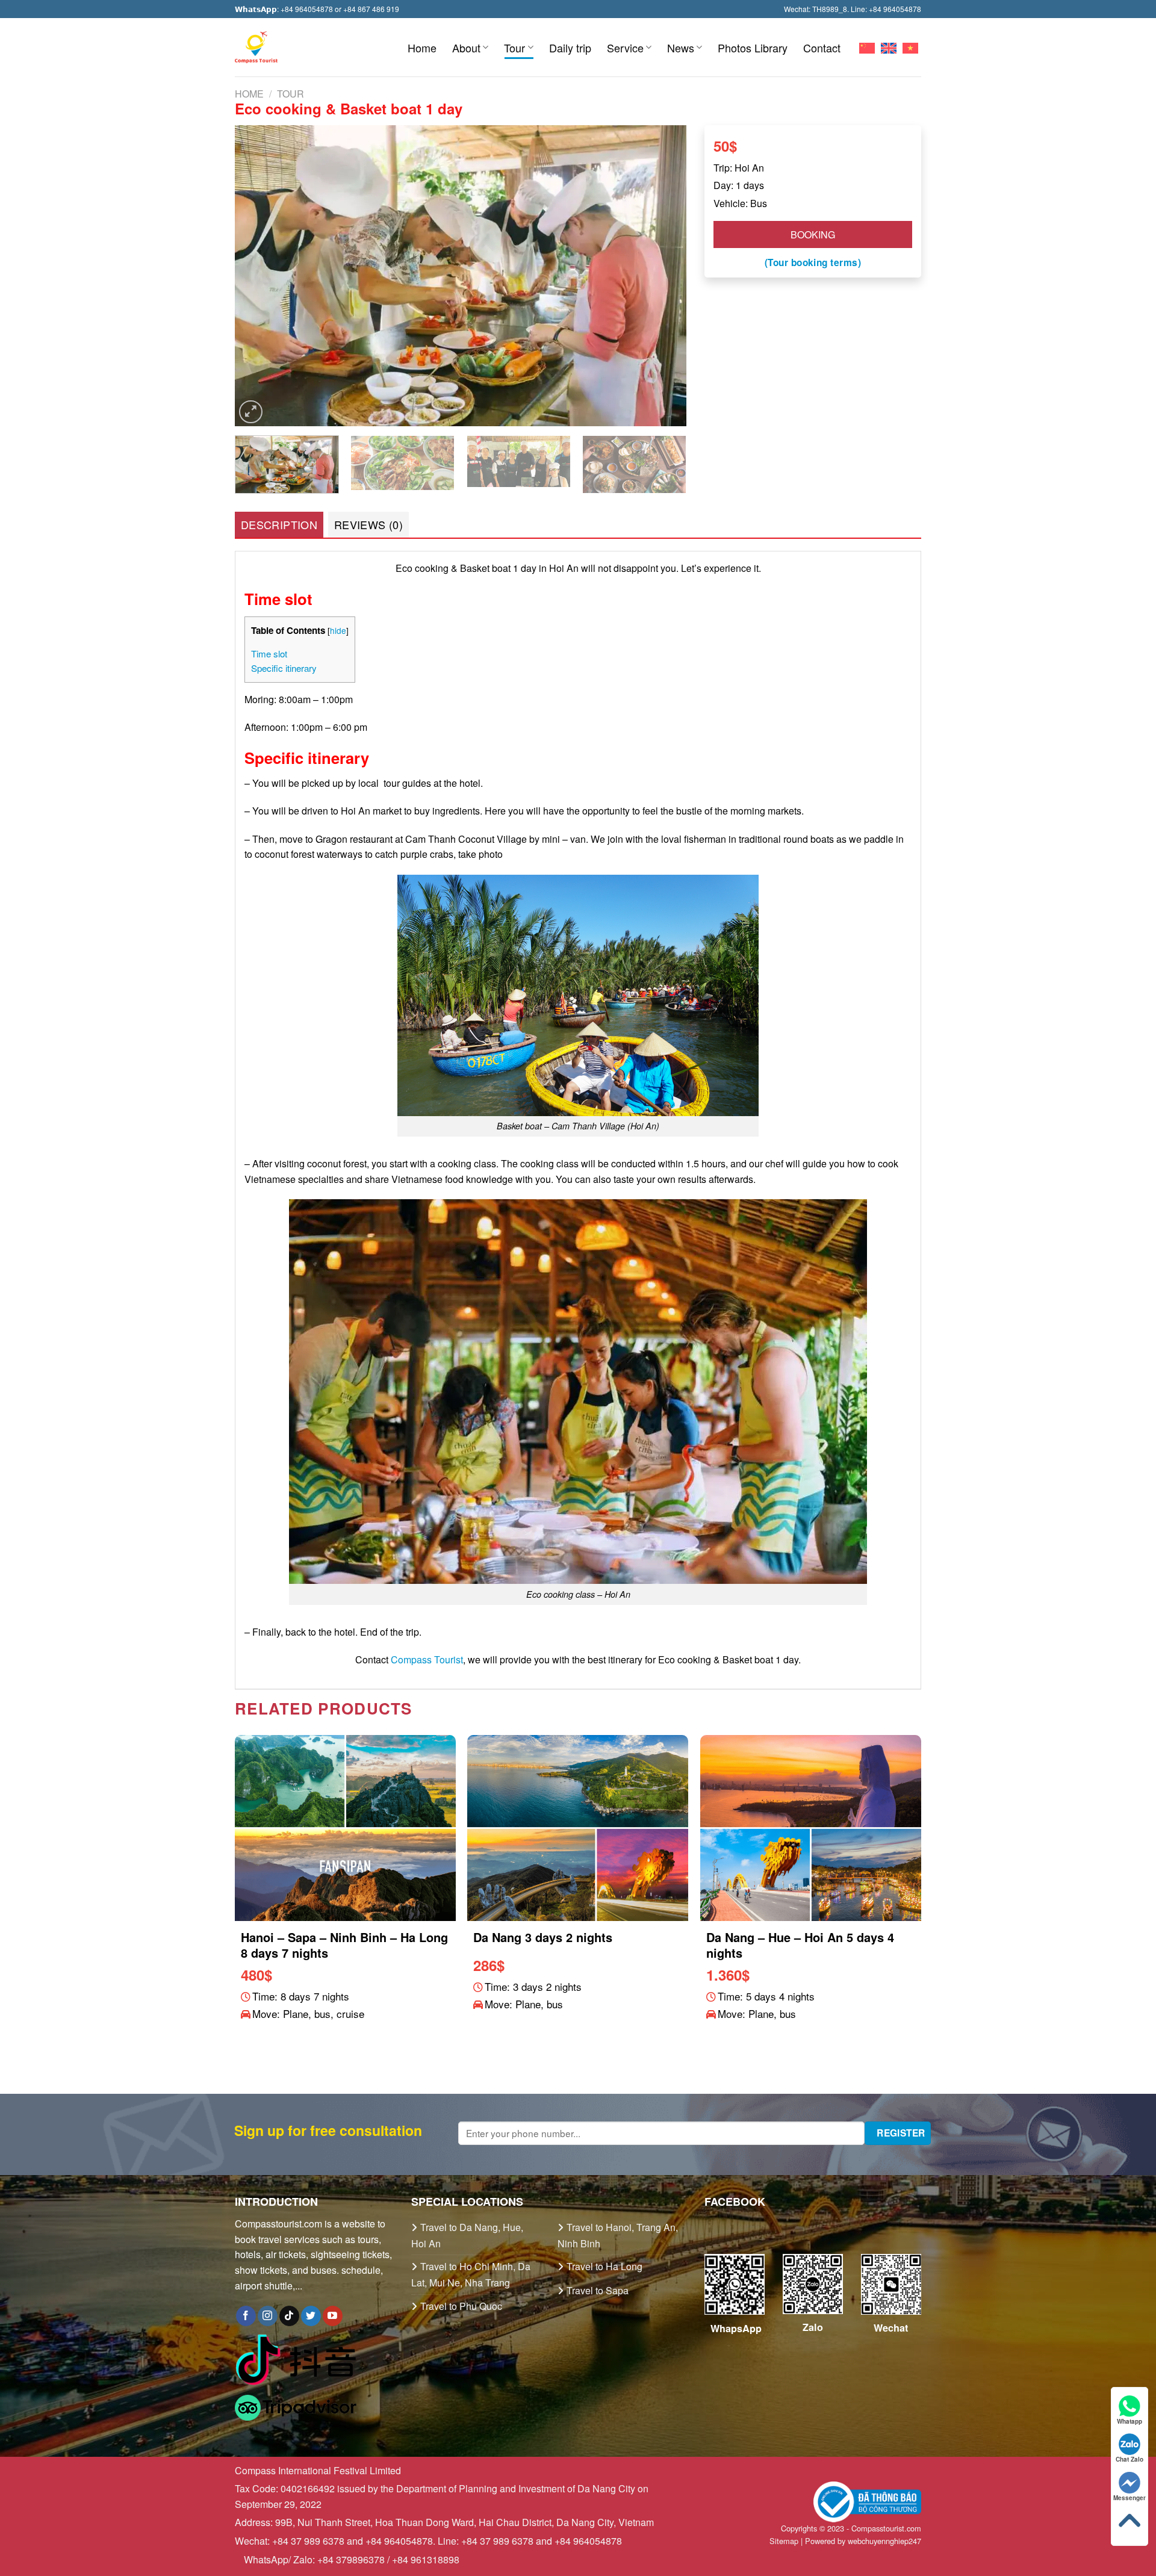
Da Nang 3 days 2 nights (543, 1937)
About (466, 48)
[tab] (279, 525)
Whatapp (1130, 2421)
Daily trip (570, 48)
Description (279, 524)
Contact (822, 48)
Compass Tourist (427, 1659)
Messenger (1130, 2498)
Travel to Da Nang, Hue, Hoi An (467, 2235)
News (681, 48)
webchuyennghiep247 (884, 2541)
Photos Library (753, 48)
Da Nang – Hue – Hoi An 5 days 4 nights (800, 1945)
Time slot (269, 653)
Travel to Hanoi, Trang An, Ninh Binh (618, 2235)
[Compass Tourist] (256, 47)
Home (422, 48)
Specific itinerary (284, 668)
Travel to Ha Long (604, 2266)
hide (338, 630)
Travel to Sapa (598, 2290)
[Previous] (259, 276)
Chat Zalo (1130, 2459)
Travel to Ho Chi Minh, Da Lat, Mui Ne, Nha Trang (471, 2274)
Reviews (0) (368, 524)
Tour (514, 48)
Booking (813, 234)
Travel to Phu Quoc (461, 2306)
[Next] (662, 276)
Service (625, 48)
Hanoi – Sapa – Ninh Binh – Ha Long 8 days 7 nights (344, 1945)
